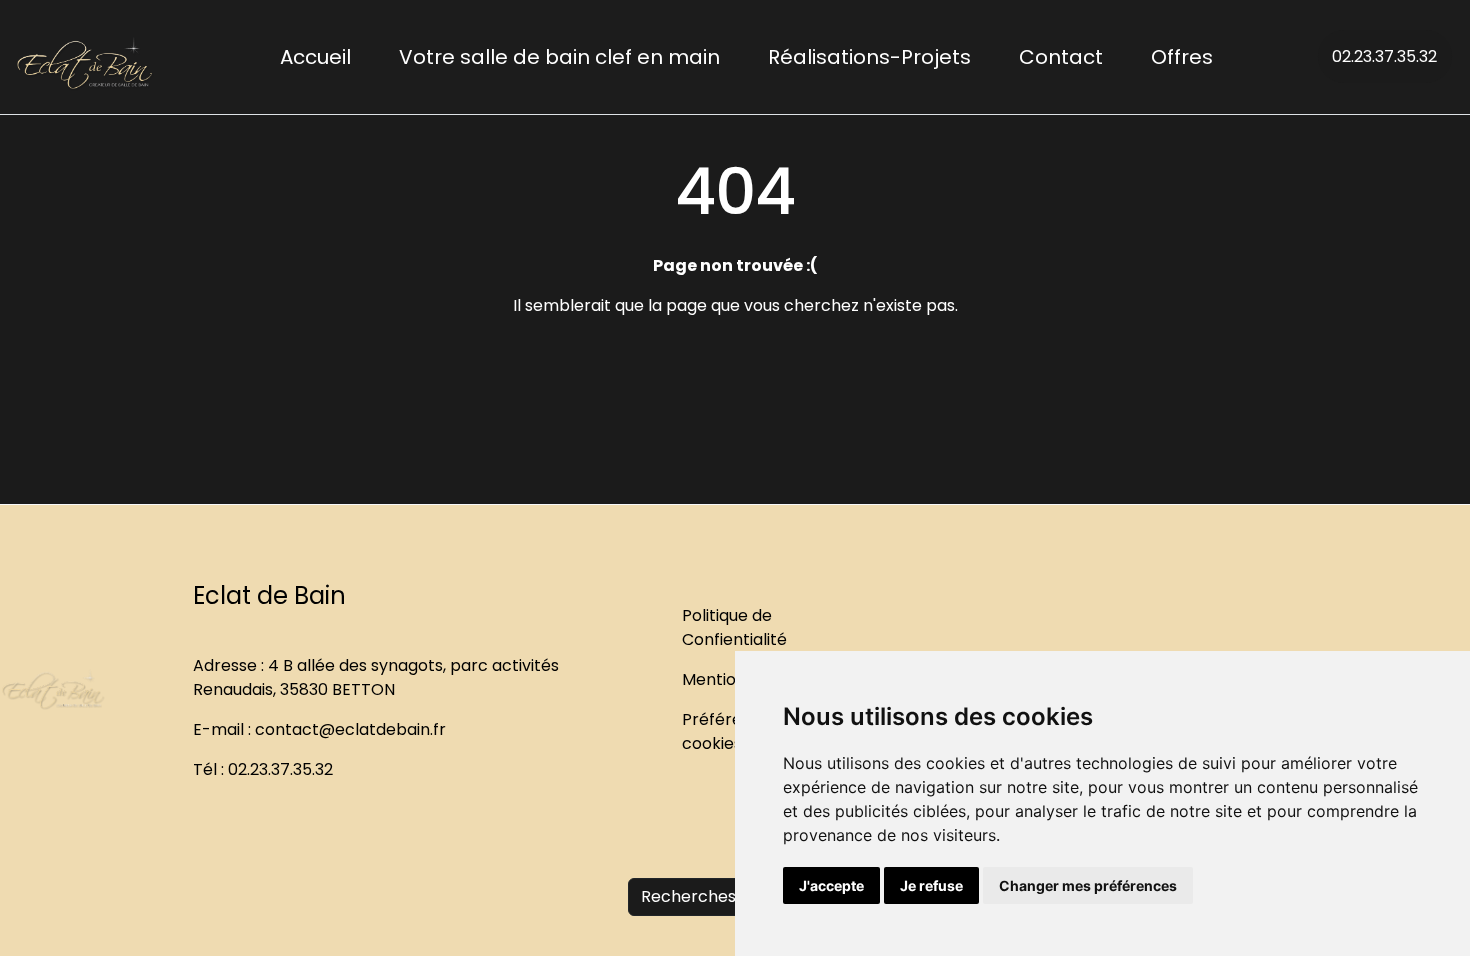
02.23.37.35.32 (1384, 56)
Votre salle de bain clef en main (559, 57)
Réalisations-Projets (869, 57)
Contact (1061, 57)
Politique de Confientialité (734, 627)
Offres (1182, 57)
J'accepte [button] (831, 885)
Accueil (315, 57)
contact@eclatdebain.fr (350, 729)
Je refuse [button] (931, 885)
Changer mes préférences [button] (1088, 885)
